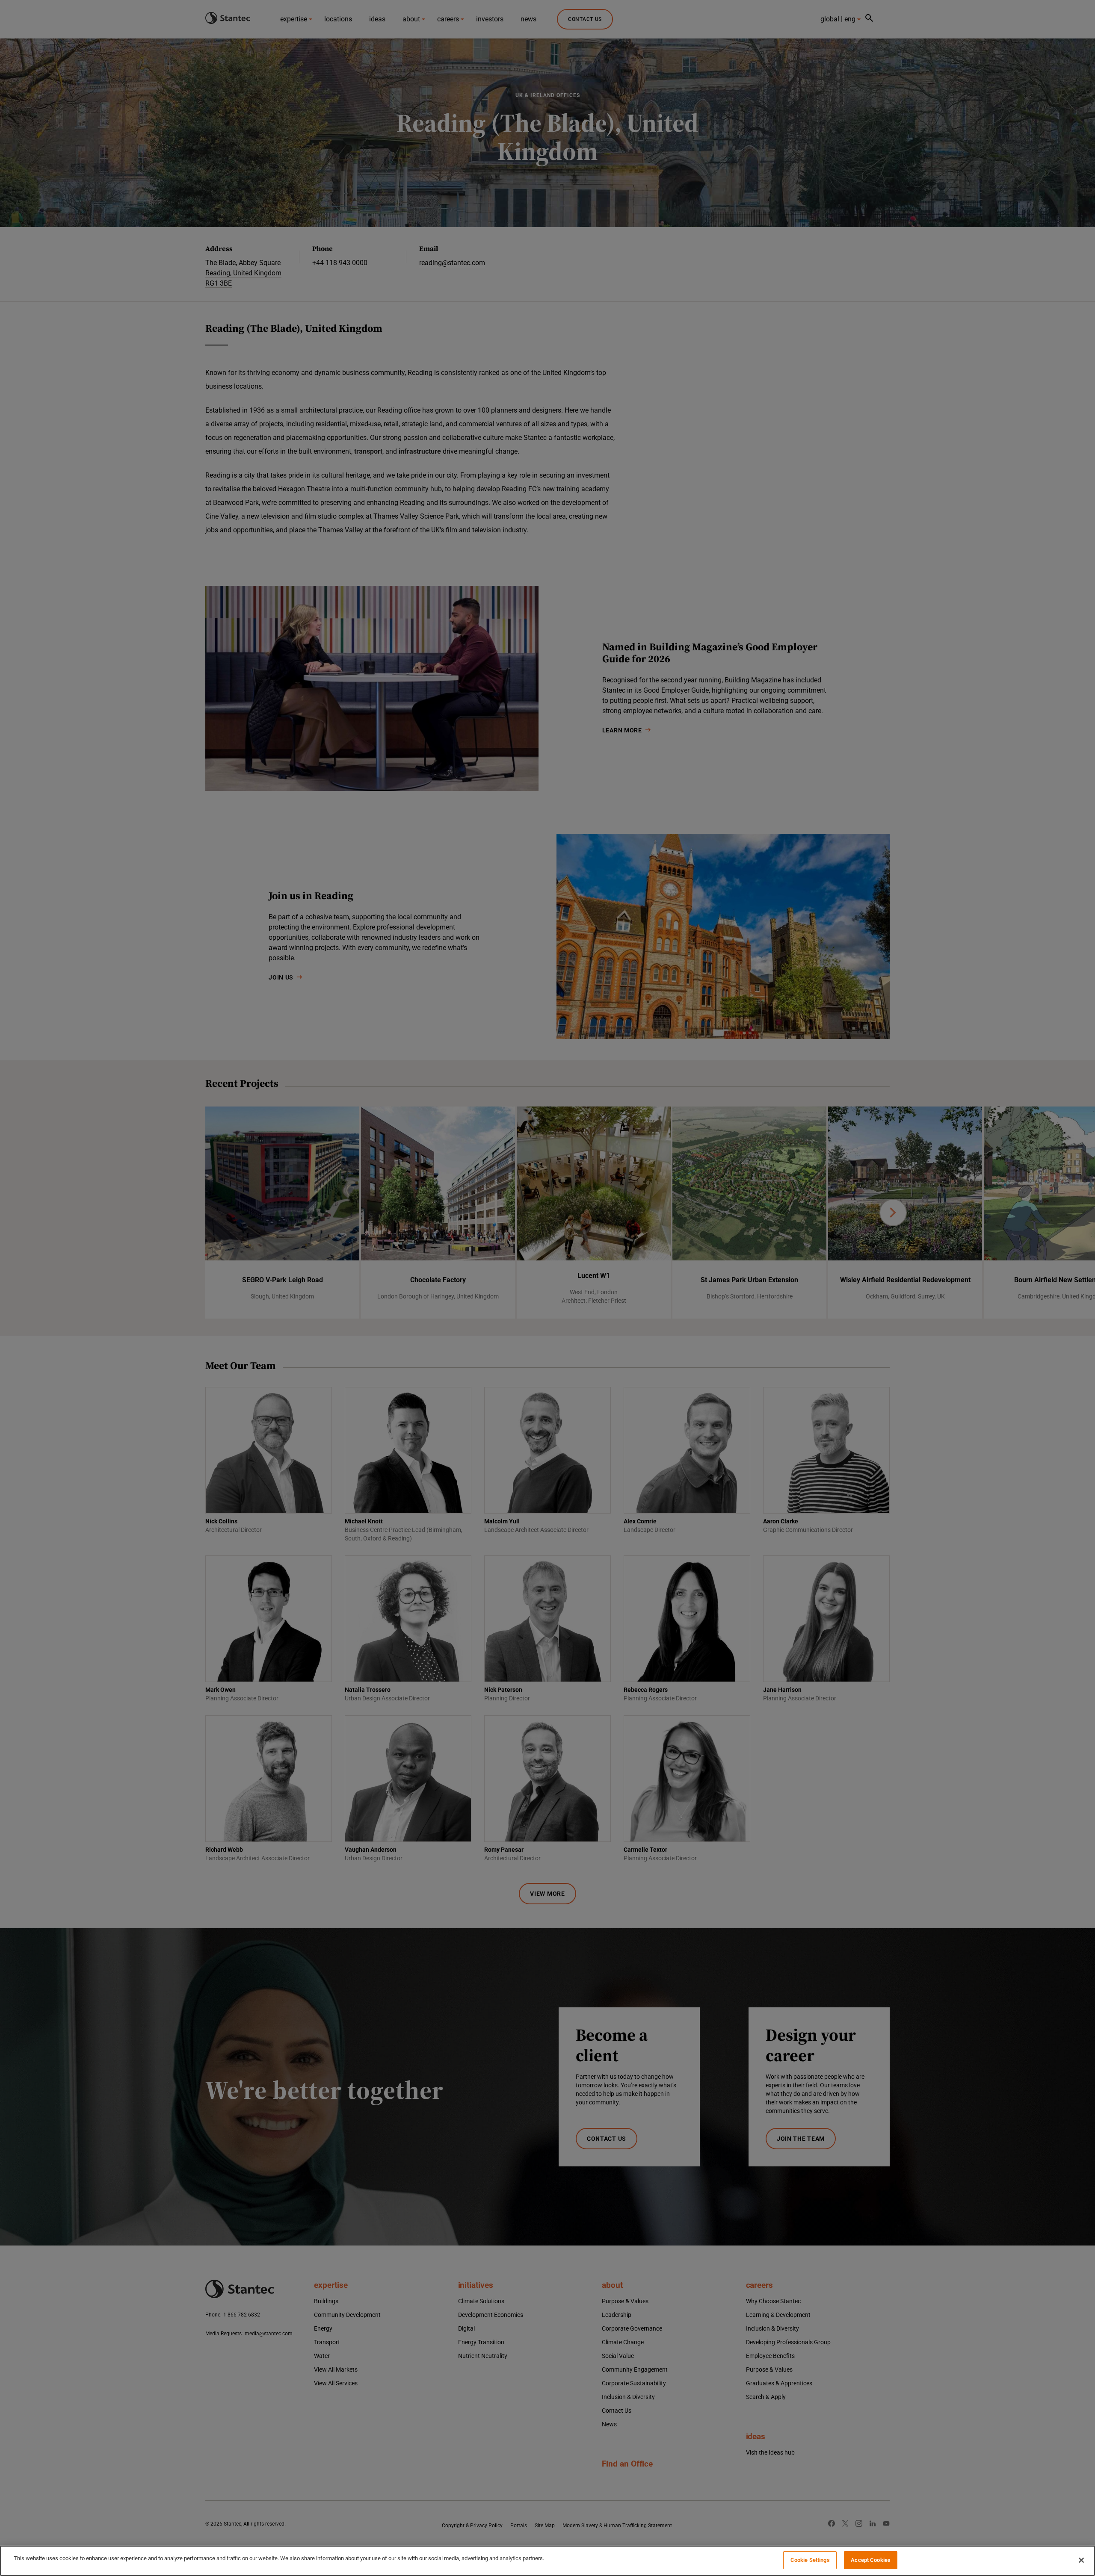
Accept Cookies (871, 2560)
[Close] (1081, 2560)
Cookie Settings (810, 2560)
